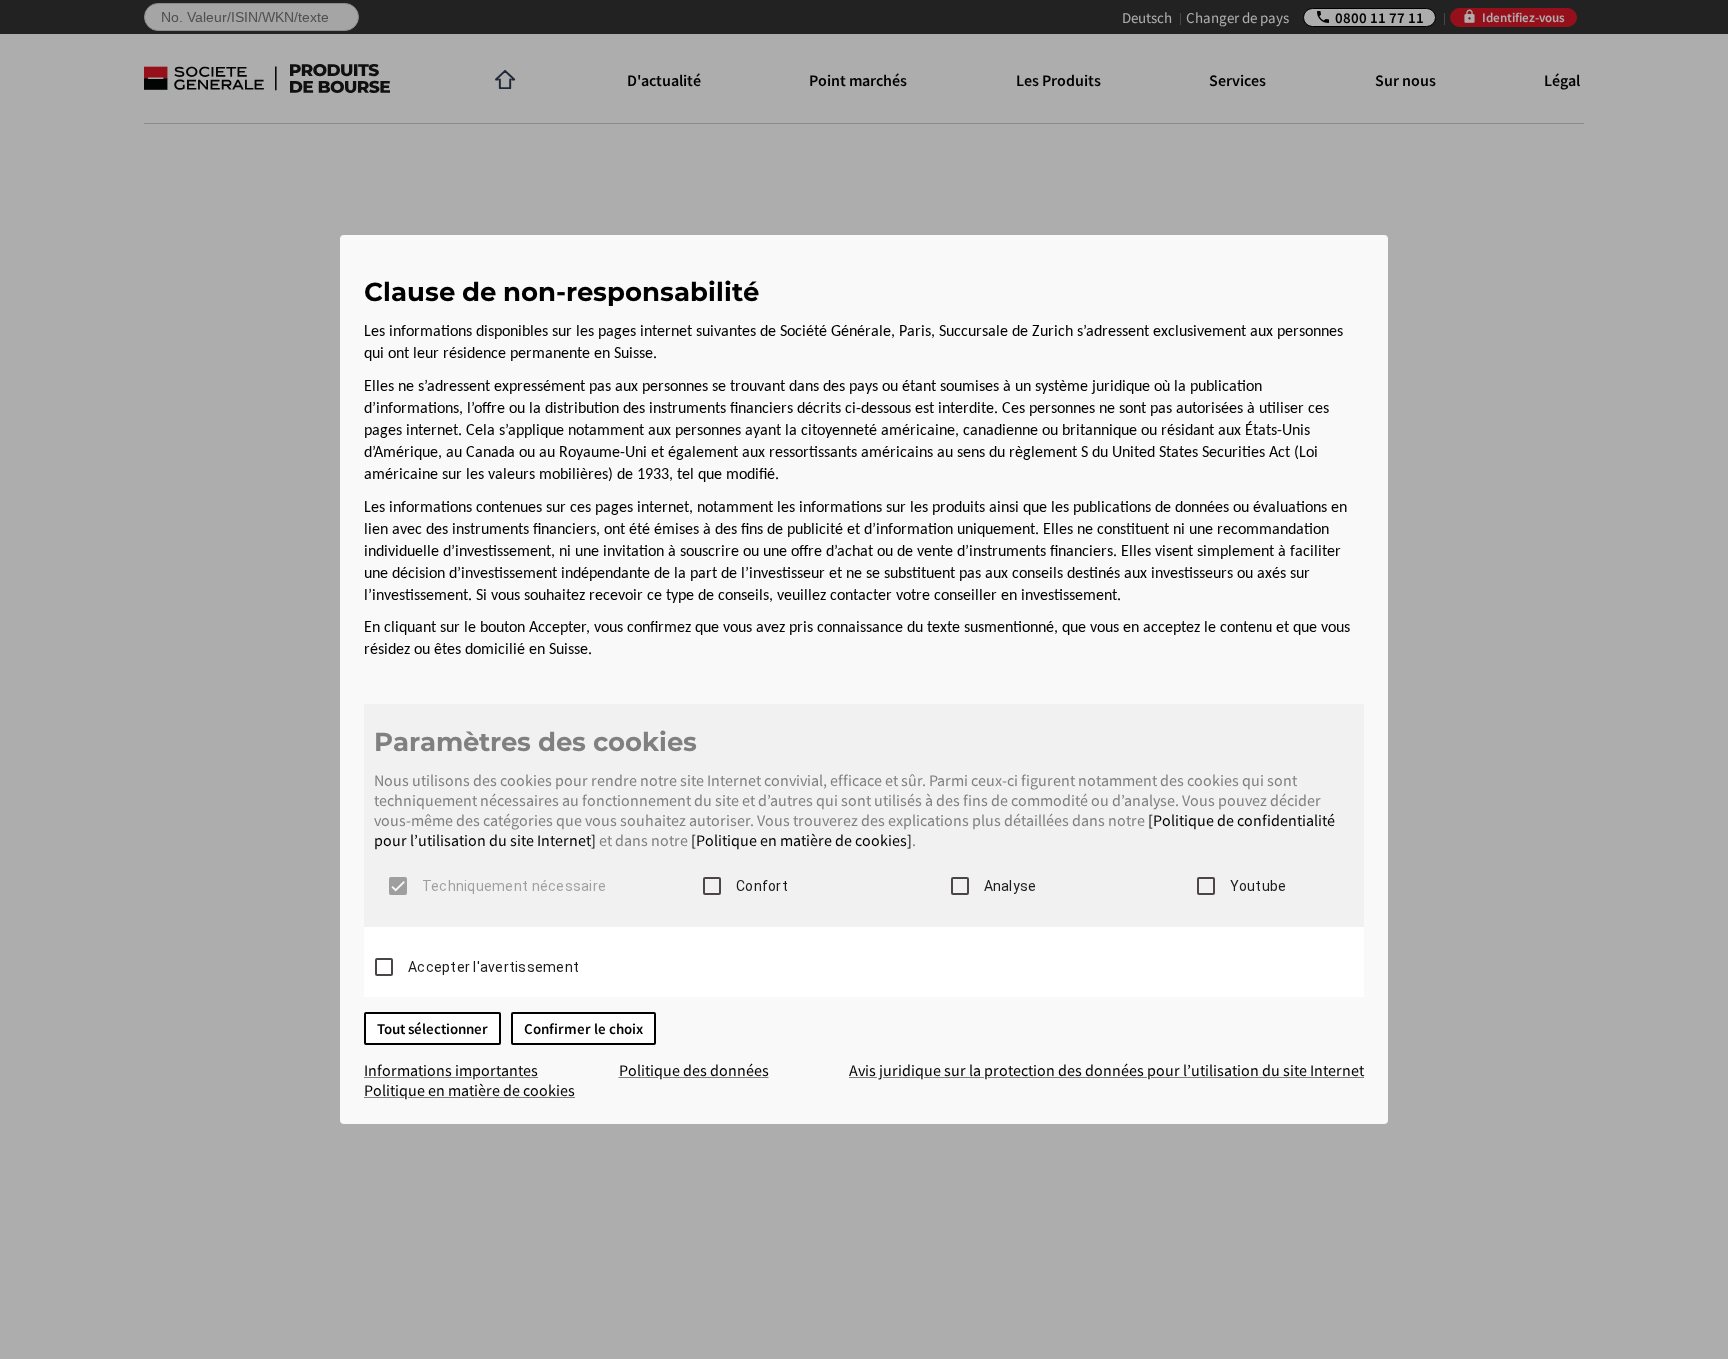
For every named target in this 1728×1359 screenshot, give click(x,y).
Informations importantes (451, 1070)
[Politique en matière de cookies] (801, 840)
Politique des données (694, 1070)
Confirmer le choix (583, 1028)
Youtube (1258, 886)
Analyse (1010, 886)
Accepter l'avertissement (493, 967)
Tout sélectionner (432, 1028)
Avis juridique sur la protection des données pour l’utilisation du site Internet (1106, 1070)
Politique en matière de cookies (469, 1090)
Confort (762, 886)
